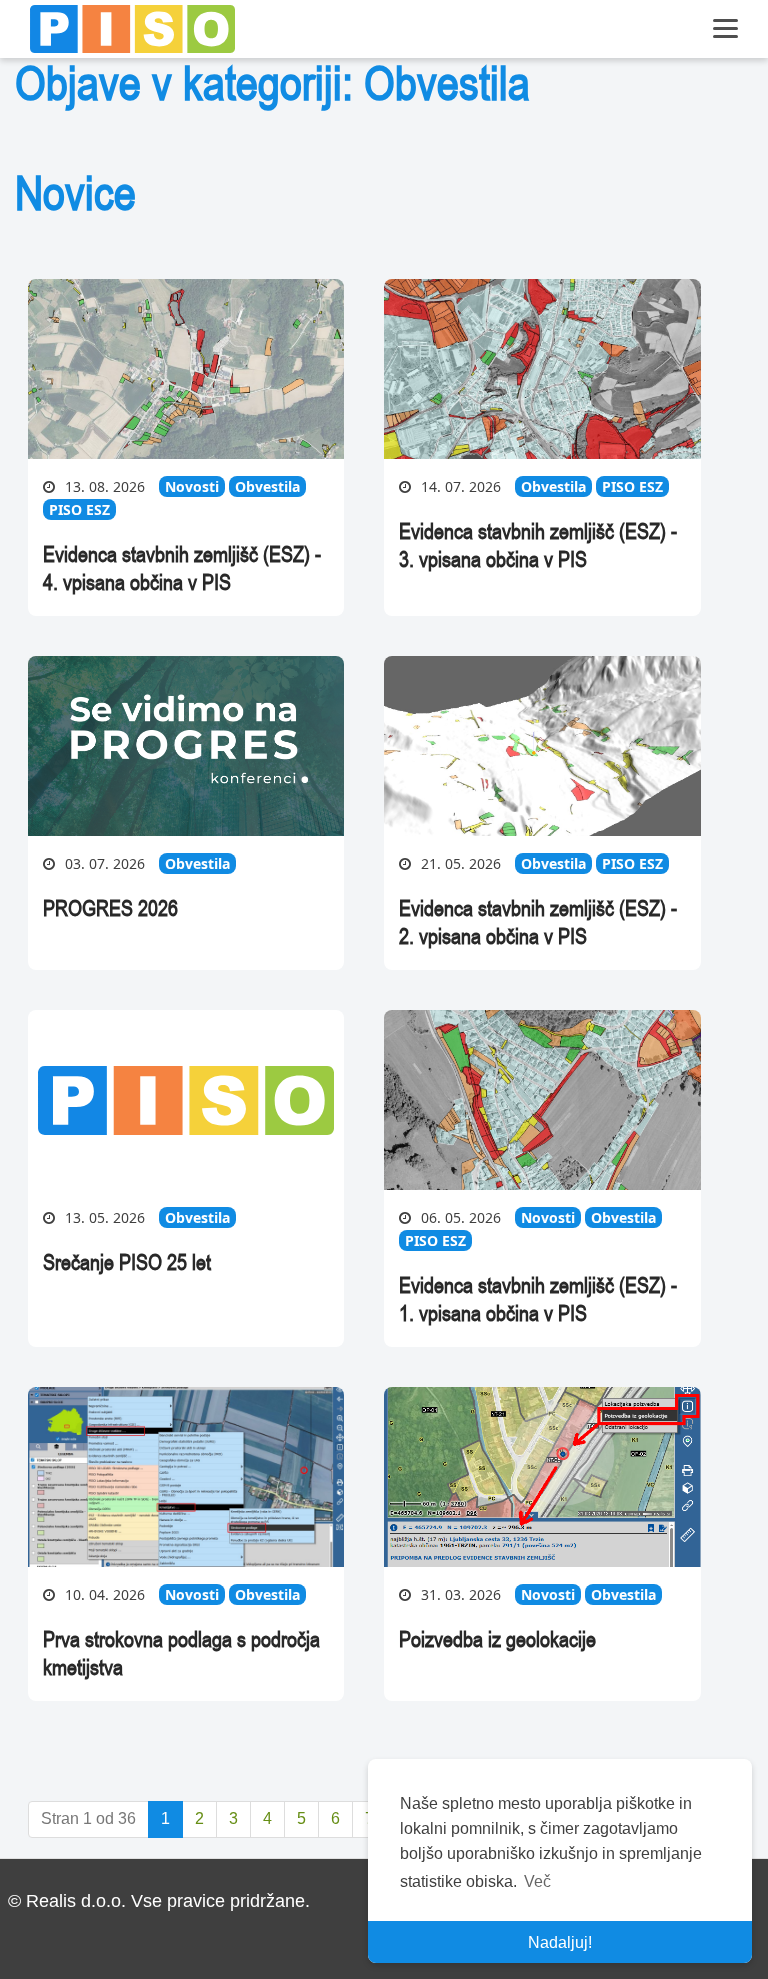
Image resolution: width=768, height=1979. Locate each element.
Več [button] (537, 1881)
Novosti (192, 486)
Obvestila (267, 486)
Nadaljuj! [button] (560, 1942)
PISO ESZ (79, 509)
